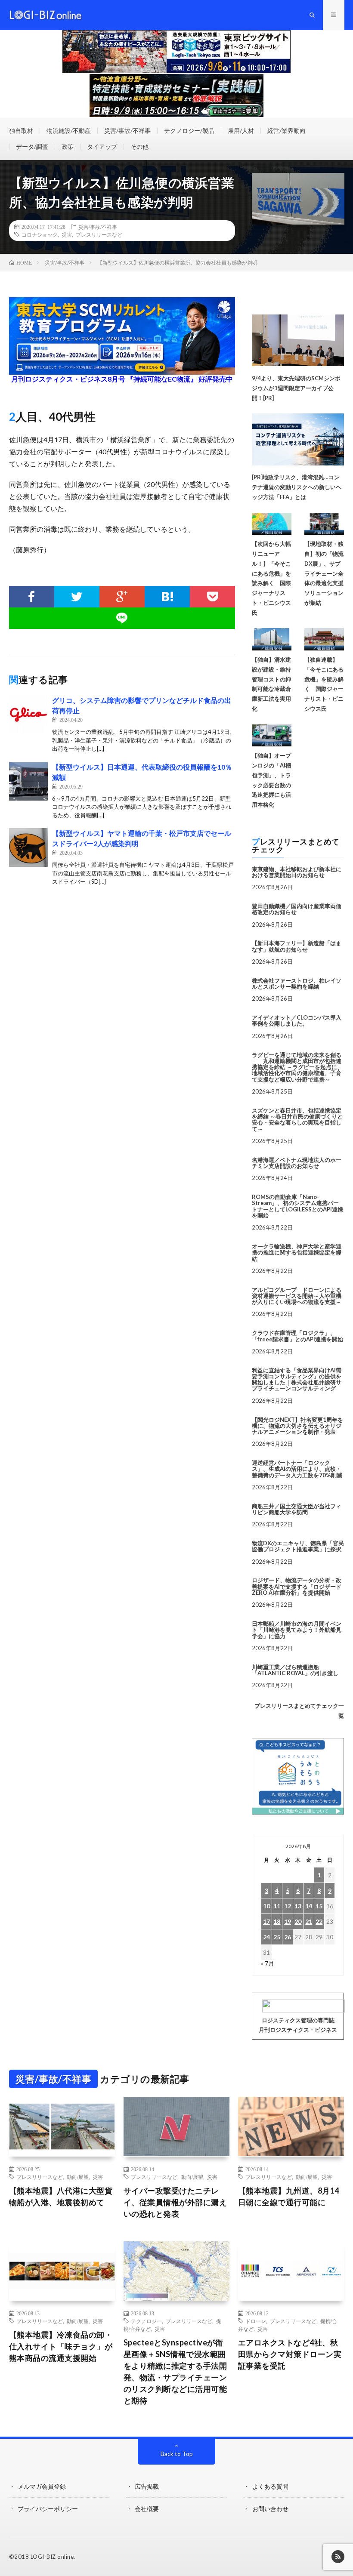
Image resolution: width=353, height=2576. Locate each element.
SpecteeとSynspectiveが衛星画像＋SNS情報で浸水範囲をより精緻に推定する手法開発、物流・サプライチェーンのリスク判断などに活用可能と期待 (175, 2371)
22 (319, 1921)
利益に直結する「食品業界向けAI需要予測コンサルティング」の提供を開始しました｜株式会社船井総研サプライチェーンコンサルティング (297, 1379)
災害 (67, 234)
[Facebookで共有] (32, 597)
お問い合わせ (270, 2509)
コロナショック (40, 234)
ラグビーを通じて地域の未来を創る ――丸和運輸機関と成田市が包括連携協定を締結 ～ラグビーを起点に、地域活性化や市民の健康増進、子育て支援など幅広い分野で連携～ (297, 1067)
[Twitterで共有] (77, 597)
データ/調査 (32, 146)
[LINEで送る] (122, 618)
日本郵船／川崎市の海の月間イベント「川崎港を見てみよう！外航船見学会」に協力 (297, 1630)
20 (298, 1921)
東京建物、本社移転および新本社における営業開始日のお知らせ (297, 872)
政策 (68, 146)
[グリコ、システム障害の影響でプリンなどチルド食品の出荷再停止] (28, 715)
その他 (139, 146)
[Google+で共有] (122, 597)
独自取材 (21, 131)
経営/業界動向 (286, 131)
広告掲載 (147, 2486)
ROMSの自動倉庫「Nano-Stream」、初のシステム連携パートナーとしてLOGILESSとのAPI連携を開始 (297, 1206)
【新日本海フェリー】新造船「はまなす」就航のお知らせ (297, 946)
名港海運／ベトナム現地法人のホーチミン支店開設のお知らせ (297, 1163)
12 (288, 1906)
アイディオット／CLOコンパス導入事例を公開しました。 (297, 1020)
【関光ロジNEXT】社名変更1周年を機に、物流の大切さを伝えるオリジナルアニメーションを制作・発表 (297, 1426)
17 (266, 1921)
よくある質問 (270, 2486)
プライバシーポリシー (48, 2509)
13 (298, 1906)
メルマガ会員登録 (42, 2486)
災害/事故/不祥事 (127, 131)
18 (277, 1921)
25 (277, 1937)
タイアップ (102, 146)
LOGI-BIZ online (52, 2557)
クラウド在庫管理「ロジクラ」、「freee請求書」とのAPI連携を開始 (297, 1336)
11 (277, 1906)
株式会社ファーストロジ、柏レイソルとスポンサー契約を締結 (297, 983)
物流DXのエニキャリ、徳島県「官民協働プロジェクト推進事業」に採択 (298, 1546)
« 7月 (268, 1963)
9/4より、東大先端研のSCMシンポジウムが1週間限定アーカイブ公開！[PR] (296, 388)
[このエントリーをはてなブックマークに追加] (167, 597)
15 (319, 1906)
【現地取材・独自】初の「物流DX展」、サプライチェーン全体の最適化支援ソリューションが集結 (324, 573)
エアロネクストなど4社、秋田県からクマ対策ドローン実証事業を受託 (290, 2354)
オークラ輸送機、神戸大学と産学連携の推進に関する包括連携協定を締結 (297, 1253)
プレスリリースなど (99, 234)
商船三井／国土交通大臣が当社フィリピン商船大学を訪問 (297, 1509)
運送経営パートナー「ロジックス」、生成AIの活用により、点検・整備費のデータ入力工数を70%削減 (297, 1469)
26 (288, 1937)
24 (266, 1937)
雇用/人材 (241, 131)
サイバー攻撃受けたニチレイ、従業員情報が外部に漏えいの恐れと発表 (175, 2202)
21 (309, 1921)
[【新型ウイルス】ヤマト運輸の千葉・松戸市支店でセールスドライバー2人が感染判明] (28, 847)
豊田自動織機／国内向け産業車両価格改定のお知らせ (297, 909)
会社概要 (147, 2509)
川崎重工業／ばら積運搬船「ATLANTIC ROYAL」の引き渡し (295, 1670)
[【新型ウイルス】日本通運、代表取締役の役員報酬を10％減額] (28, 781)
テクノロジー (146, 2321)
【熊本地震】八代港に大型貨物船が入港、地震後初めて (61, 2196)
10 (266, 1906)
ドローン (256, 2321)
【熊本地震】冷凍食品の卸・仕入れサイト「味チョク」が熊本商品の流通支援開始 (61, 2346)
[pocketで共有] (212, 597)
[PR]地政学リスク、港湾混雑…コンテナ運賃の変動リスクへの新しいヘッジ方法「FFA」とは (297, 487)
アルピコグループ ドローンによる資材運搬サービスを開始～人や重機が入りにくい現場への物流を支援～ (297, 1296)
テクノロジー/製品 (189, 131)
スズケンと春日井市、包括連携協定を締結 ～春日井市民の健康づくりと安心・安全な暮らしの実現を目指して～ (297, 1120)
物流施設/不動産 (69, 131)
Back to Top (177, 2454)
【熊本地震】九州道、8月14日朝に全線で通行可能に (289, 2196)
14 (309, 1906)
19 (288, 1921)
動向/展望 (78, 2177)
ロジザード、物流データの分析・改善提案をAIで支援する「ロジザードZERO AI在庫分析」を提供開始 (297, 1586)
